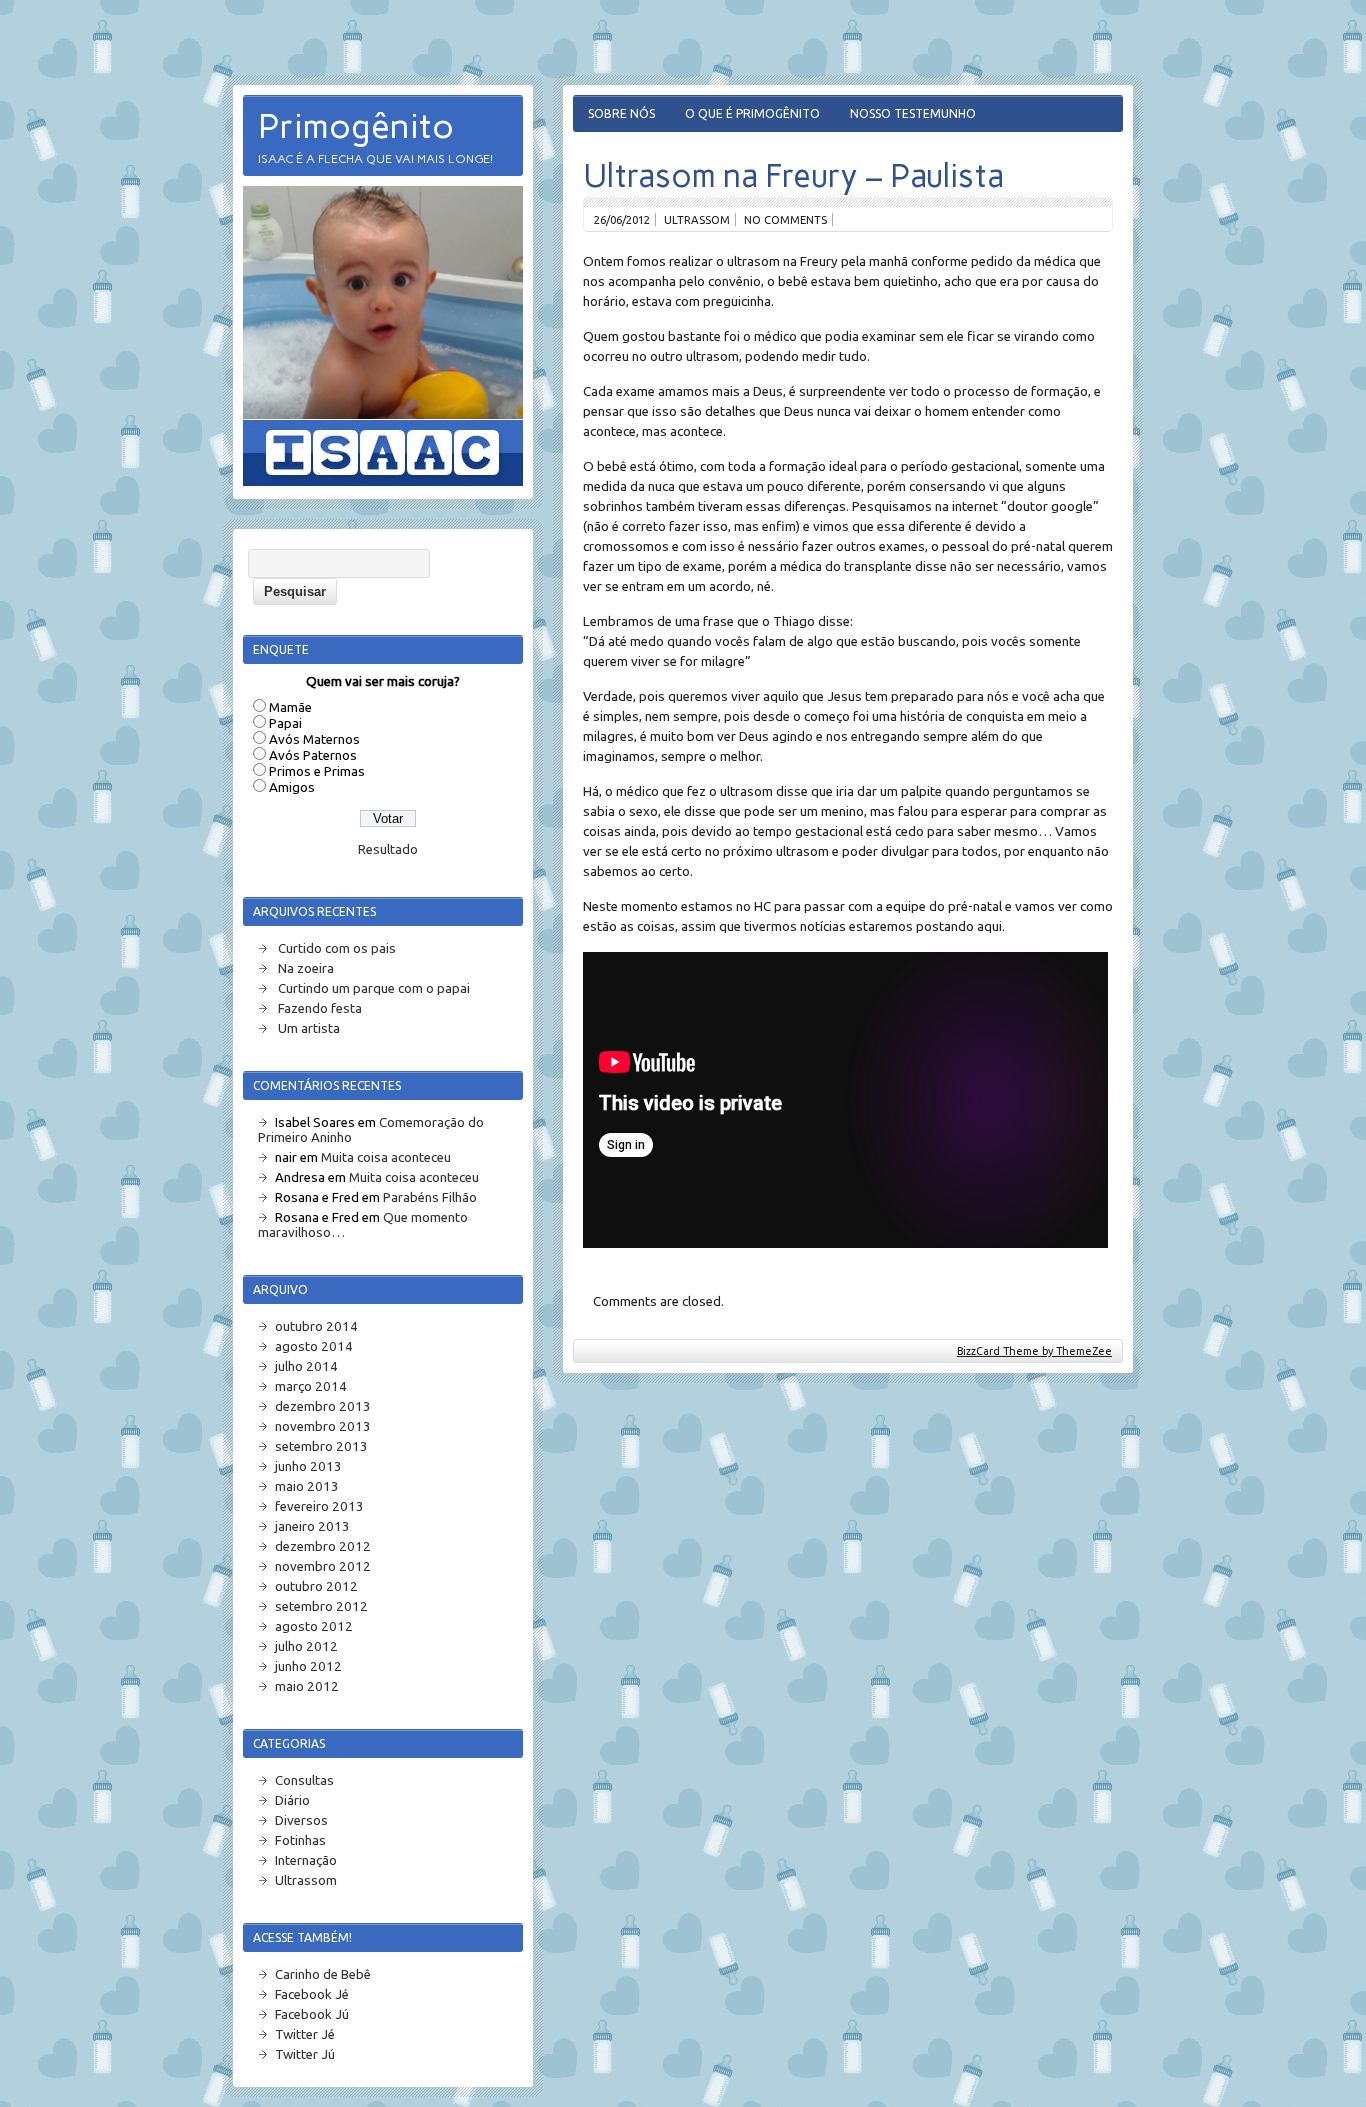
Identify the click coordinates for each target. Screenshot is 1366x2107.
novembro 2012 (323, 1566)
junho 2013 (308, 1466)
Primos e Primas (317, 771)
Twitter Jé (305, 2034)
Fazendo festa (320, 1008)
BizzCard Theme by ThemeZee (1034, 1351)
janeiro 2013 (312, 1526)
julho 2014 (306, 1366)
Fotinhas (300, 1840)
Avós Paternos (313, 755)
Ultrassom (697, 219)
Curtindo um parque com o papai (374, 988)
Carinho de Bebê (323, 1974)
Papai (285, 723)
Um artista (309, 1028)
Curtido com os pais (337, 948)
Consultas (304, 1780)
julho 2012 (306, 1646)
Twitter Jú (305, 2054)
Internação (306, 1860)
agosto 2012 (314, 1626)
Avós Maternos (314, 739)
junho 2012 (308, 1666)
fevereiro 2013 (319, 1506)
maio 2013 (307, 1486)
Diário (292, 1800)
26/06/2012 (622, 219)
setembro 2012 (321, 1606)
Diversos (301, 1820)
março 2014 (311, 1386)
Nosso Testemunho (913, 113)
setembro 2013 (321, 1446)
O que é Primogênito (752, 113)
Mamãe (290, 707)
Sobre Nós (621, 113)
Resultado (388, 849)
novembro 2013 (323, 1426)
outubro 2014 (316, 1326)
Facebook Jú (312, 2014)
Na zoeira (306, 968)
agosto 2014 (314, 1346)
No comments (785, 219)
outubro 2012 (316, 1586)
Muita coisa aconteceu (386, 1157)
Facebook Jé (312, 1994)
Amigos (292, 787)
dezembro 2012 (323, 1546)
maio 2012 (307, 1686)
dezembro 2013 (323, 1406)
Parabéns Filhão (430, 1197)
